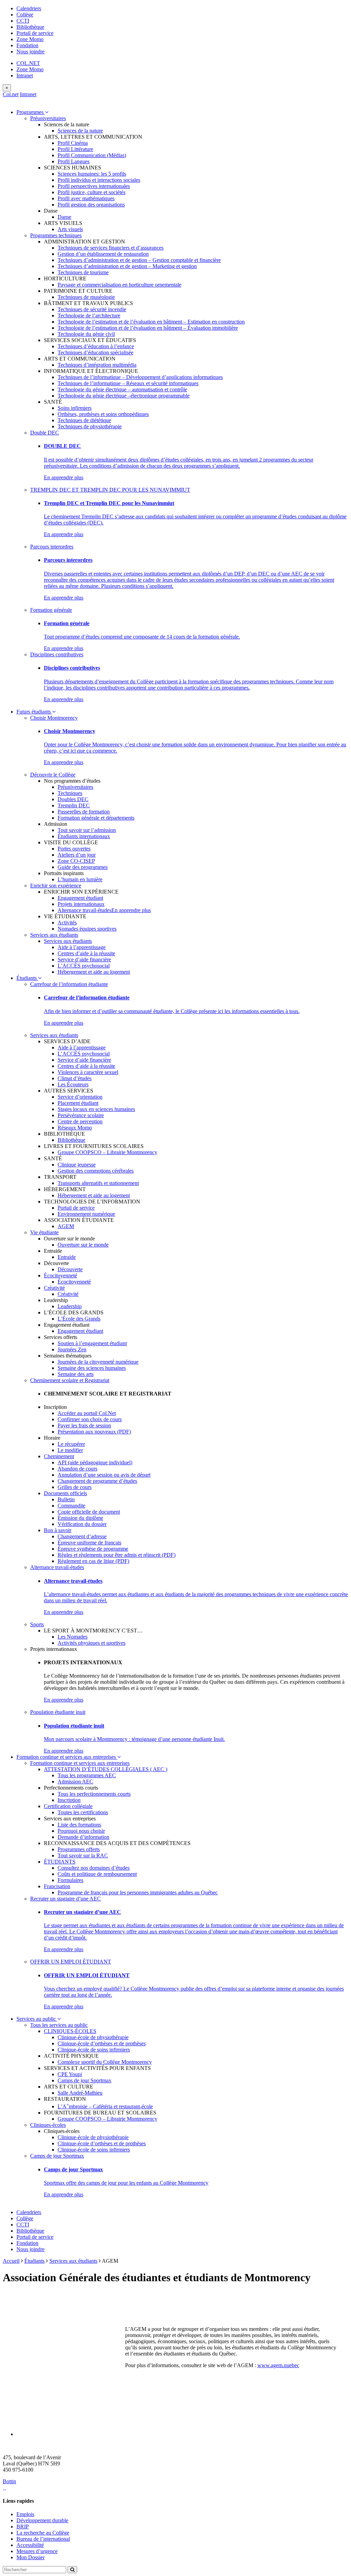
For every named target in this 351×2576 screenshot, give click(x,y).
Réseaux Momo (75, 1128)
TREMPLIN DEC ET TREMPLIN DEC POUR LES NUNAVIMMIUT (110, 490)
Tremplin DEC (74, 805)
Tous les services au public (59, 2025)
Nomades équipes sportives (87, 929)
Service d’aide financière (84, 959)
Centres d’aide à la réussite (86, 953)
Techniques (70, 793)
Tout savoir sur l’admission (87, 830)
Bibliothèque (30, 27)
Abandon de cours (77, 1469)
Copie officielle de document (89, 1512)
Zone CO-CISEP (76, 861)
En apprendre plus (64, 477)
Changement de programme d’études (97, 1481)
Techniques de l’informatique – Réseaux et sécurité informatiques (128, 383)
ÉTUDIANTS (60, 1862)
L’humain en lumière (80, 879)
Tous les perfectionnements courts (94, 1794)
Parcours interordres (52, 547)
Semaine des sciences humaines (92, 1368)
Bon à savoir (58, 1530)
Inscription (69, 1800)
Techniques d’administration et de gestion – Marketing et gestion (127, 266)
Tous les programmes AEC (87, 1775)
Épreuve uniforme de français (89, 1543)
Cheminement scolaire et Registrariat (70, 1380)
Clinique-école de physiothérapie (93, 2037)
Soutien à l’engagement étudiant (92, 1343)
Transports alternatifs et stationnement (98, 1183)
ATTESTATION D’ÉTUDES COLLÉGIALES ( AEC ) (106, 1769)
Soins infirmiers (75, 408)
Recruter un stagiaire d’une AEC (65, 1899)
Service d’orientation (80, 1097)
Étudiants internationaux (84, 836)
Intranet (25, 75)
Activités (67, 923)
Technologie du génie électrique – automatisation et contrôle (122, 389)
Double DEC (45, 433)
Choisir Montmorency (54, 718)
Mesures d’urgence (37, 2551)
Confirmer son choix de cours (90, 1419)
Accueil (11, 2261)
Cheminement (59, 1456)
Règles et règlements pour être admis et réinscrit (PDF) (117, 1555)
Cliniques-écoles (48, 2125)
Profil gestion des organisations (91, 205)
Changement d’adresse (82, 1536)
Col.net (11, 94)
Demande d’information (83, 1837)
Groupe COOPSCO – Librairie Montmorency (107, 1152)
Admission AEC (75, 1782)
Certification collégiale (68, 1806)
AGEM (66, 1226)
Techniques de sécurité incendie (92, 309)
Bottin (9, 2481)
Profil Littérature (75, 149)
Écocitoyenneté (60, 1276)
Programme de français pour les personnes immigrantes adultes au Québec (138, 1892)
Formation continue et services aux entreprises (67, 1757)
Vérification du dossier (82, 1524)
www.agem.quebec (278, 2365)
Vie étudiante (44, 1232)
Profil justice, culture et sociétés (92, 192)
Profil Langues (74, 161)
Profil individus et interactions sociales (99, 180)
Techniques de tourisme (83, 272)
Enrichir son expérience (56, 886)
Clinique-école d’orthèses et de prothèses (102, 2043)
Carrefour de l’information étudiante (69, 984)
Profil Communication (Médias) (92, 155)
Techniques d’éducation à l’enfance (96, 346)
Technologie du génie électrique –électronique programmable (124, 396)
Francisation (57, 1886)
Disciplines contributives (57, 654)
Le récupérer (71, 1444)
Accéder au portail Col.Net (87, 1413)
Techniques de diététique (84, 420)
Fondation (27, 45)
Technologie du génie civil (86, 334)
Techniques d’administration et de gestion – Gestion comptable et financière (139, 260)
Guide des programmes (83, 867)
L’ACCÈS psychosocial (84, 966)
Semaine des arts (76, 1374)
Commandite (71, 1506)
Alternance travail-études (84, 910)
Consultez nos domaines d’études (94, 1868)
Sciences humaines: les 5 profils (92, 174)
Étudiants (27, 978)
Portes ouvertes (74, 849)
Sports (37, 1624)
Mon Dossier (31, 2557)
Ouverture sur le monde (83, 1245)
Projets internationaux (81, 904)
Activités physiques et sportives (92, 1643)
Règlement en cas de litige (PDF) (93, 1561)
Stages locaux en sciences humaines (96, 1109)
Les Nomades (72, 1637)
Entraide (67, 1257)
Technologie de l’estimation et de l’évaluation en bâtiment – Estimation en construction (151, 322)
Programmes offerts (79, 1849)
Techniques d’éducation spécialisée (95, 352)
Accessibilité (30, 2545)
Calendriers (29, 8)
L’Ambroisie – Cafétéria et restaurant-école (105, 2106)
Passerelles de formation (84, 812)
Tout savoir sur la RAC (83, 1855)
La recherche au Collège (43, 2533)
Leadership (70, 1306)
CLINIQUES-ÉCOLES (70, 2031)
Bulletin (66, 1499)
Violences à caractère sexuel (88, 1072)
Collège (25, 15)
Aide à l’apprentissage (82, 947)
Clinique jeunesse (77, 1165)
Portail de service (35, 33)
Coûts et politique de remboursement (97, 1874)
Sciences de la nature (80, 131)
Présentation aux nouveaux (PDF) (94, 1432)
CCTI (23, 21)
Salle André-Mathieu (80, 2093)
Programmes (31, 112)
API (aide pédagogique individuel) (95, 1462)
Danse (64, 217)
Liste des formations (79, 1825)
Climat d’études (75, 1078)
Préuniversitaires (48, 118)
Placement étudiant (78, 1103)
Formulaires (70, 1880)
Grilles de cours (75, 1487)
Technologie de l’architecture (89, 315)
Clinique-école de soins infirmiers (94, 2050)
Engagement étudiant (80, 898)
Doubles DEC (73, 799)
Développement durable (42, 2520)
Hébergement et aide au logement (94, 972)
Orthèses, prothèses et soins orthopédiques (103, 414)
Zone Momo (30, 39)
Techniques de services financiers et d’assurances (111, 248)
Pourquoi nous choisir (81, 1831)
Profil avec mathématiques (86, 198)
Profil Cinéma (73, 143)
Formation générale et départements (96, 818)
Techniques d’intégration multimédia (97, 365)
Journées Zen (72, 1349)
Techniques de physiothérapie (90, 426)
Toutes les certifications (83, 1812)
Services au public (37, 2019)
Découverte (70, 1269)
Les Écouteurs (73, 1084)
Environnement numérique (86, 1214)
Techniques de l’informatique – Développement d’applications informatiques (140, 377)
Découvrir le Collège (53, 775)
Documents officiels (65, 1493)
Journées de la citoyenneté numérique (98, 1362)
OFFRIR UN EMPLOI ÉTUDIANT (71, 1962)
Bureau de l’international (43, 2539)
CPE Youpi (70, 2074)
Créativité (54, 1288)
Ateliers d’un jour (77, 855)
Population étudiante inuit (58, 1712)
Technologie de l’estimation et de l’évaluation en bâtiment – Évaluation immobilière (148, 328)
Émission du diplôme (80, 1518)
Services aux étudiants (54, 935)
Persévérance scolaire (81, 1115)
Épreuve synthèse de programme (93, 1549)
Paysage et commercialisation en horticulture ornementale (119, 285)
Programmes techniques (56, 235)
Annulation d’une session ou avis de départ (104, 1475)
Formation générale (51, 610)
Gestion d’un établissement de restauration (103, 254)
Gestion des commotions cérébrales (96, 1171)
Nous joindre (31, 52)
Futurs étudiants (34, 712)
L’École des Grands (79, 1319)
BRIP (23, 2527)
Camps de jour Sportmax (84, 2080)
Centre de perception (80, 1121)
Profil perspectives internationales (94, 186)
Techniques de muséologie (86, 297)
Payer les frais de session (84, 1425)
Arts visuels (70, 229)
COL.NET (28, 63)
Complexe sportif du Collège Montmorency (105, 2062)
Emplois (25, 2514)
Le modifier (70, 1450)
